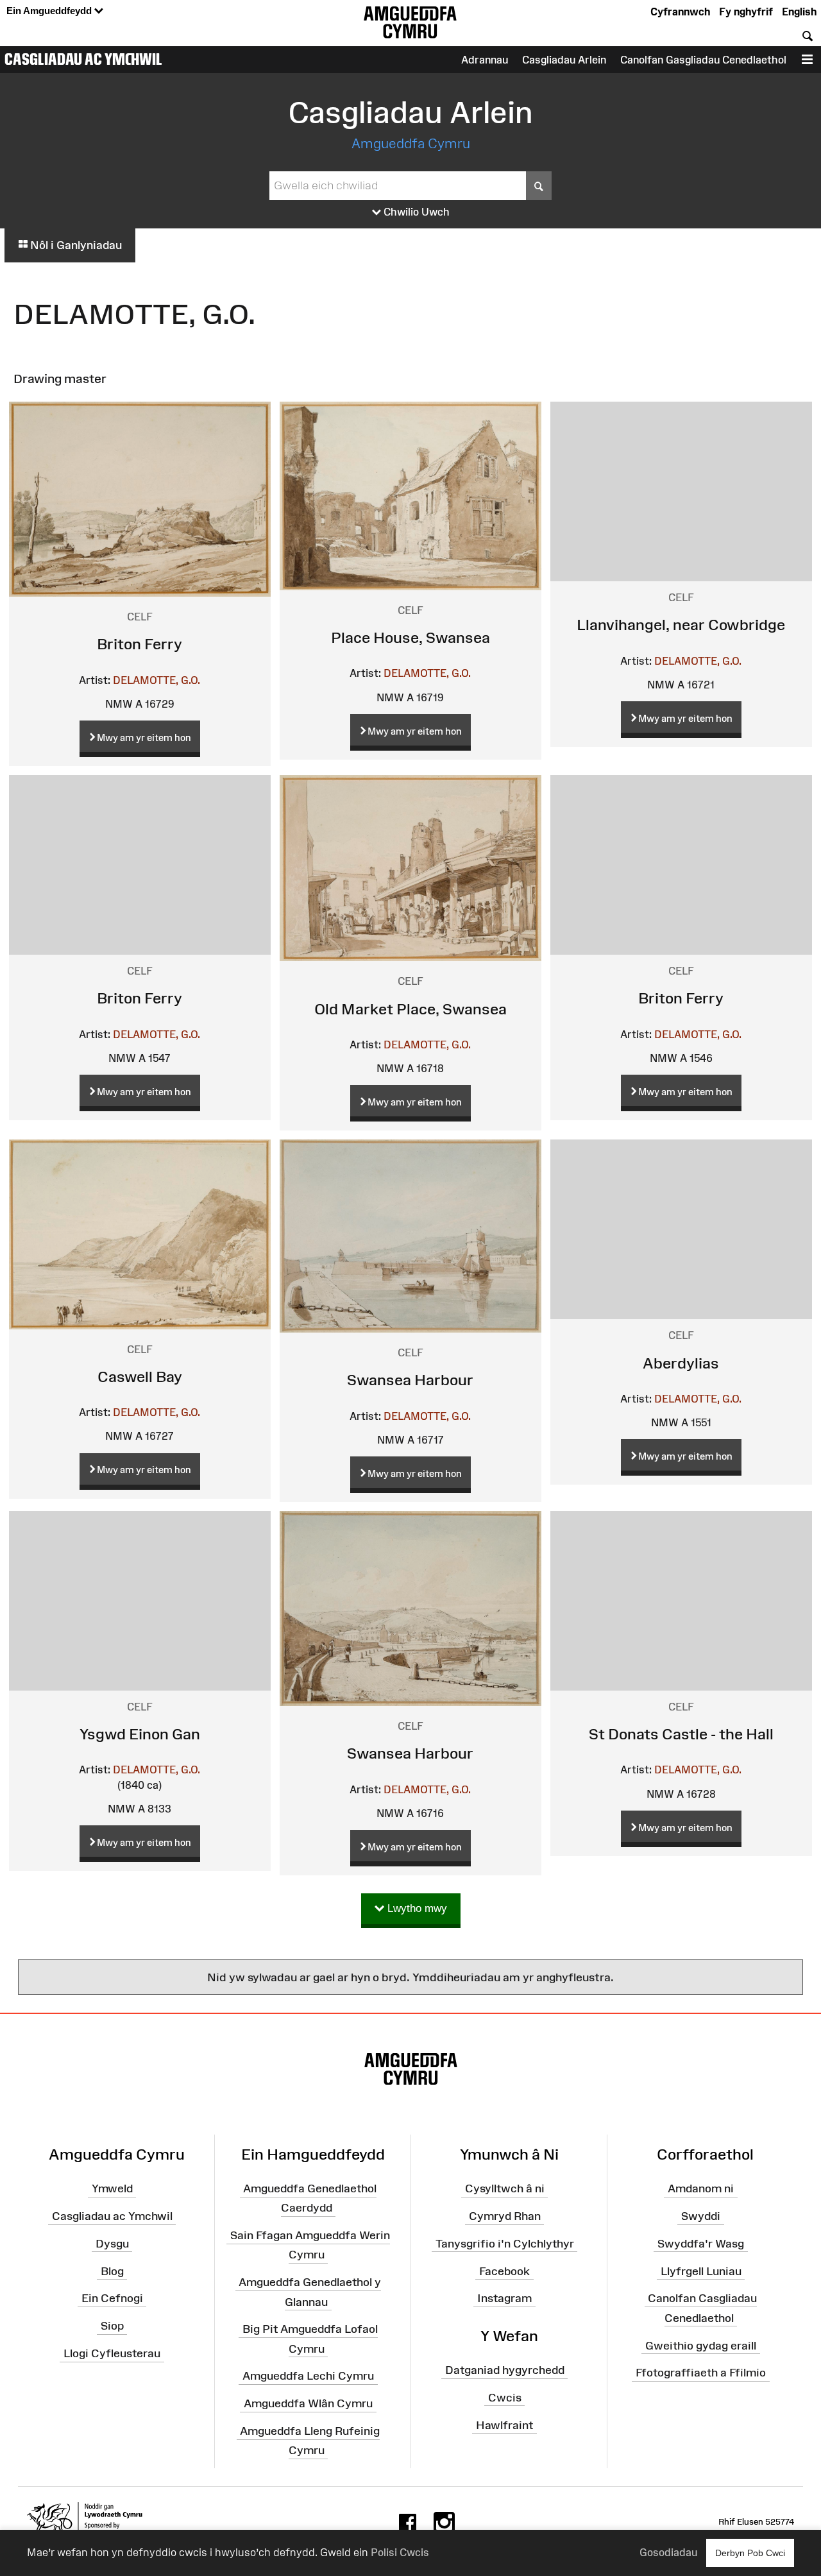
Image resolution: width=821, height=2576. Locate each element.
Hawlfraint (504, 2425)
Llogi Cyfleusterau (112, 2353)
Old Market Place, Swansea (410, 1009)
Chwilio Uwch (415, 212)
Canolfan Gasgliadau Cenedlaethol (703, 60)
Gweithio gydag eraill (701, 2345)
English (799, 12)
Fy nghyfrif (746, 12)
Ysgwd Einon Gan (140, 1734)
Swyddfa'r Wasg (701, 2244)
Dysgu (112, 2244)
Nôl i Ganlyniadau (75, 245)
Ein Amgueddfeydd (50, 11)
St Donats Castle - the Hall (681, 1734)
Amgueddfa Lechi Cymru (308, 2376)
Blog (112, 2271)
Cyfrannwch (680, 12)
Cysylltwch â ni (505, 2188)
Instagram (504, 2298)
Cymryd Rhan (505, 2216)
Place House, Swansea (410, 637)
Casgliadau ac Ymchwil (83, 59)
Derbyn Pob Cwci (750, 2553)
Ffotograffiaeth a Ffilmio (701, 2373)
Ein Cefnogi (112, 2298)
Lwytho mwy (416, 1908)
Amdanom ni (701, 2188)
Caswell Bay (140, 1377)
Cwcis (505, 2398)
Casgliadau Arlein (564, 60)
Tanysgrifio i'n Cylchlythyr (505, 2244)
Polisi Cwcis (400, 2552)
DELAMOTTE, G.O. (157, 680)
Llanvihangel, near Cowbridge (681, 625)
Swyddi (701, 2216)
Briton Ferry (140, 644)
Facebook (504, 2271)
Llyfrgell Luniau (701, 2271)
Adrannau (485, 60)
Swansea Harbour (410, 1380)
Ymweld (112, 2188)
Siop (112, 2326)
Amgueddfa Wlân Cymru (308, 2403)
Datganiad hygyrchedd (505, 2370)
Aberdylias (681, 1363)
